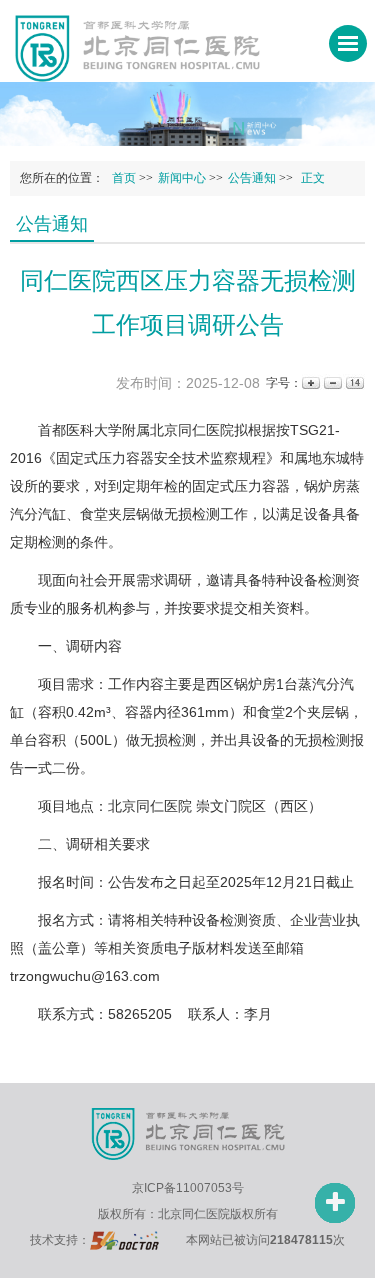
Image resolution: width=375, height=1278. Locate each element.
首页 (124, 178)
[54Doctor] (124, 1240)
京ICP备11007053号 (188, 1188)
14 (353, 383)
